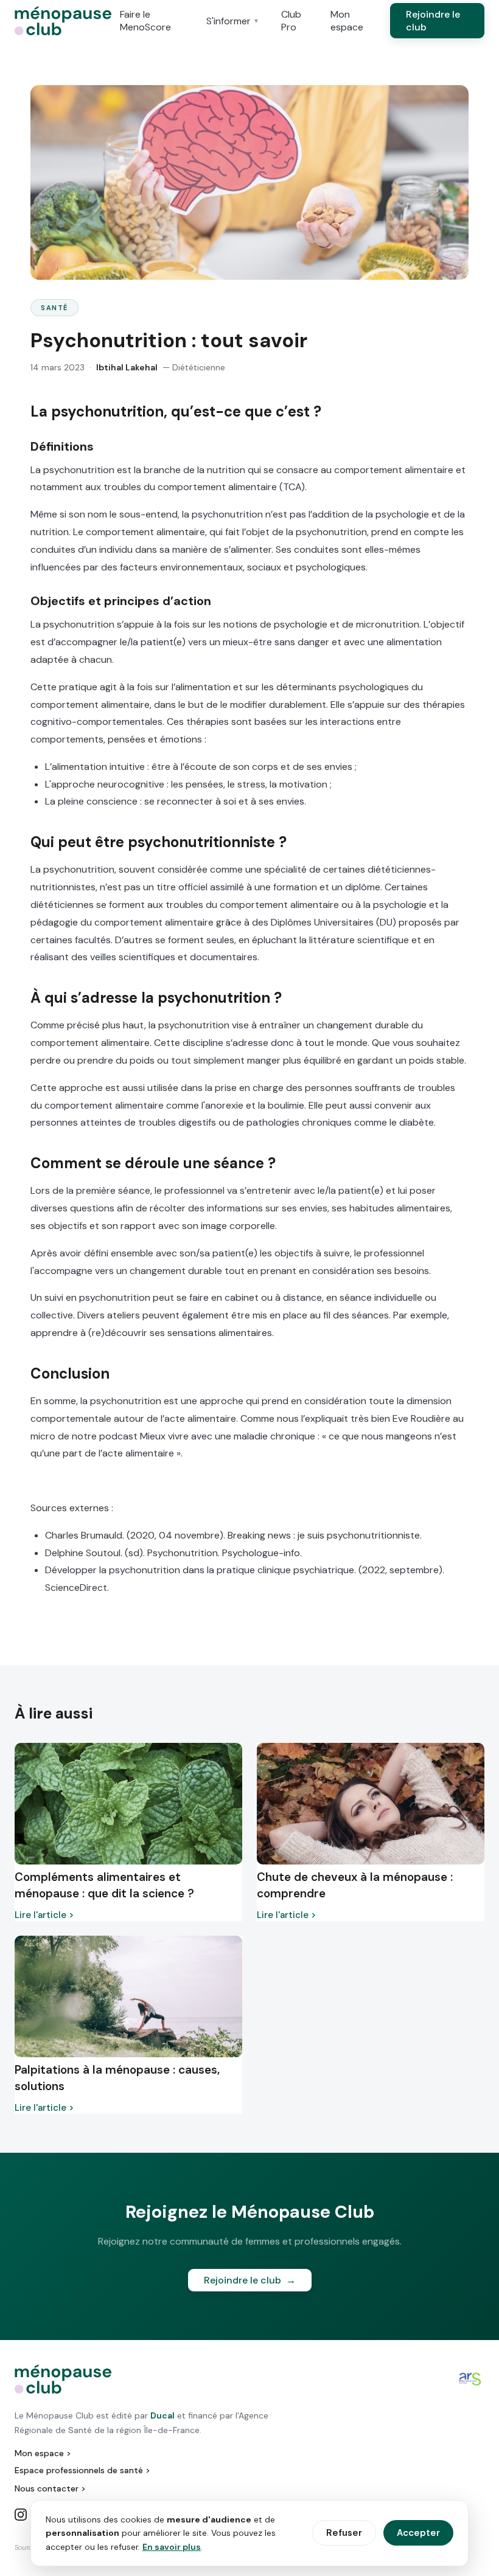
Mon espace (347, 21)
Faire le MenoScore (145, 21)
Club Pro (291, 21)
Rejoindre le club (433, 21)
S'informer (233, 21)
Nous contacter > (50, 2488)
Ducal (162, 2415)
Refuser (344, 2533)
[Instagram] (21, 2516)
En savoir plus (172, 2547)
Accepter (418, 2533)
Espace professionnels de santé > (82, 2470)
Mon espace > (43, 2453)
